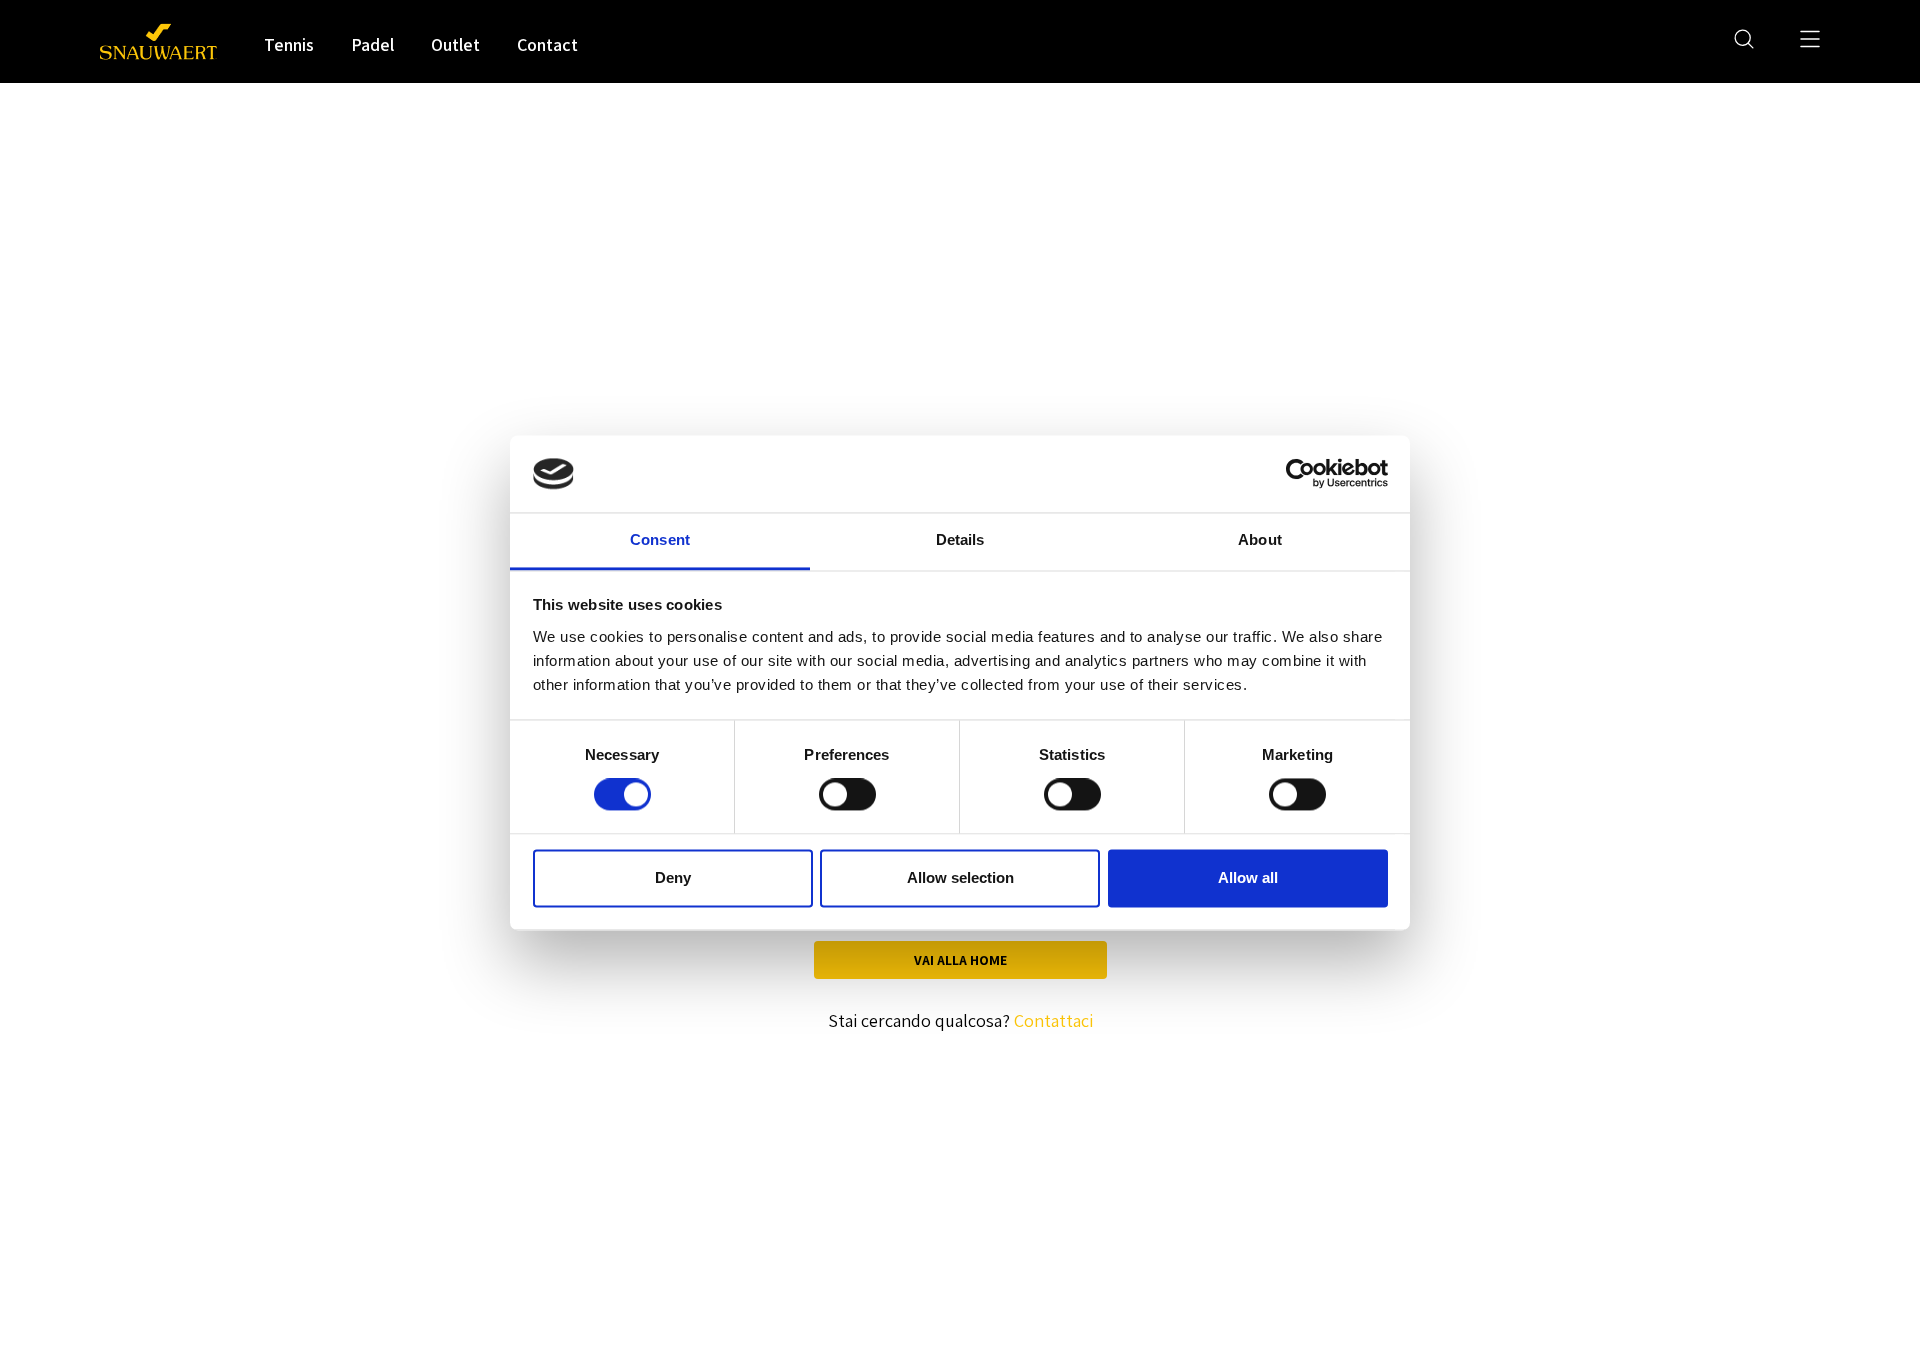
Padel (372, 44)
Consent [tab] (660, 539)
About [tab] (1260, 539)
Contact (547, 44)
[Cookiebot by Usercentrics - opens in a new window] (1300, 474)
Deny (673, 877)
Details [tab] (960, 539)
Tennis (289, 44)
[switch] (847, 795)
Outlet (455, 44)
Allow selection (960, 877)
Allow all (1248, 877)
